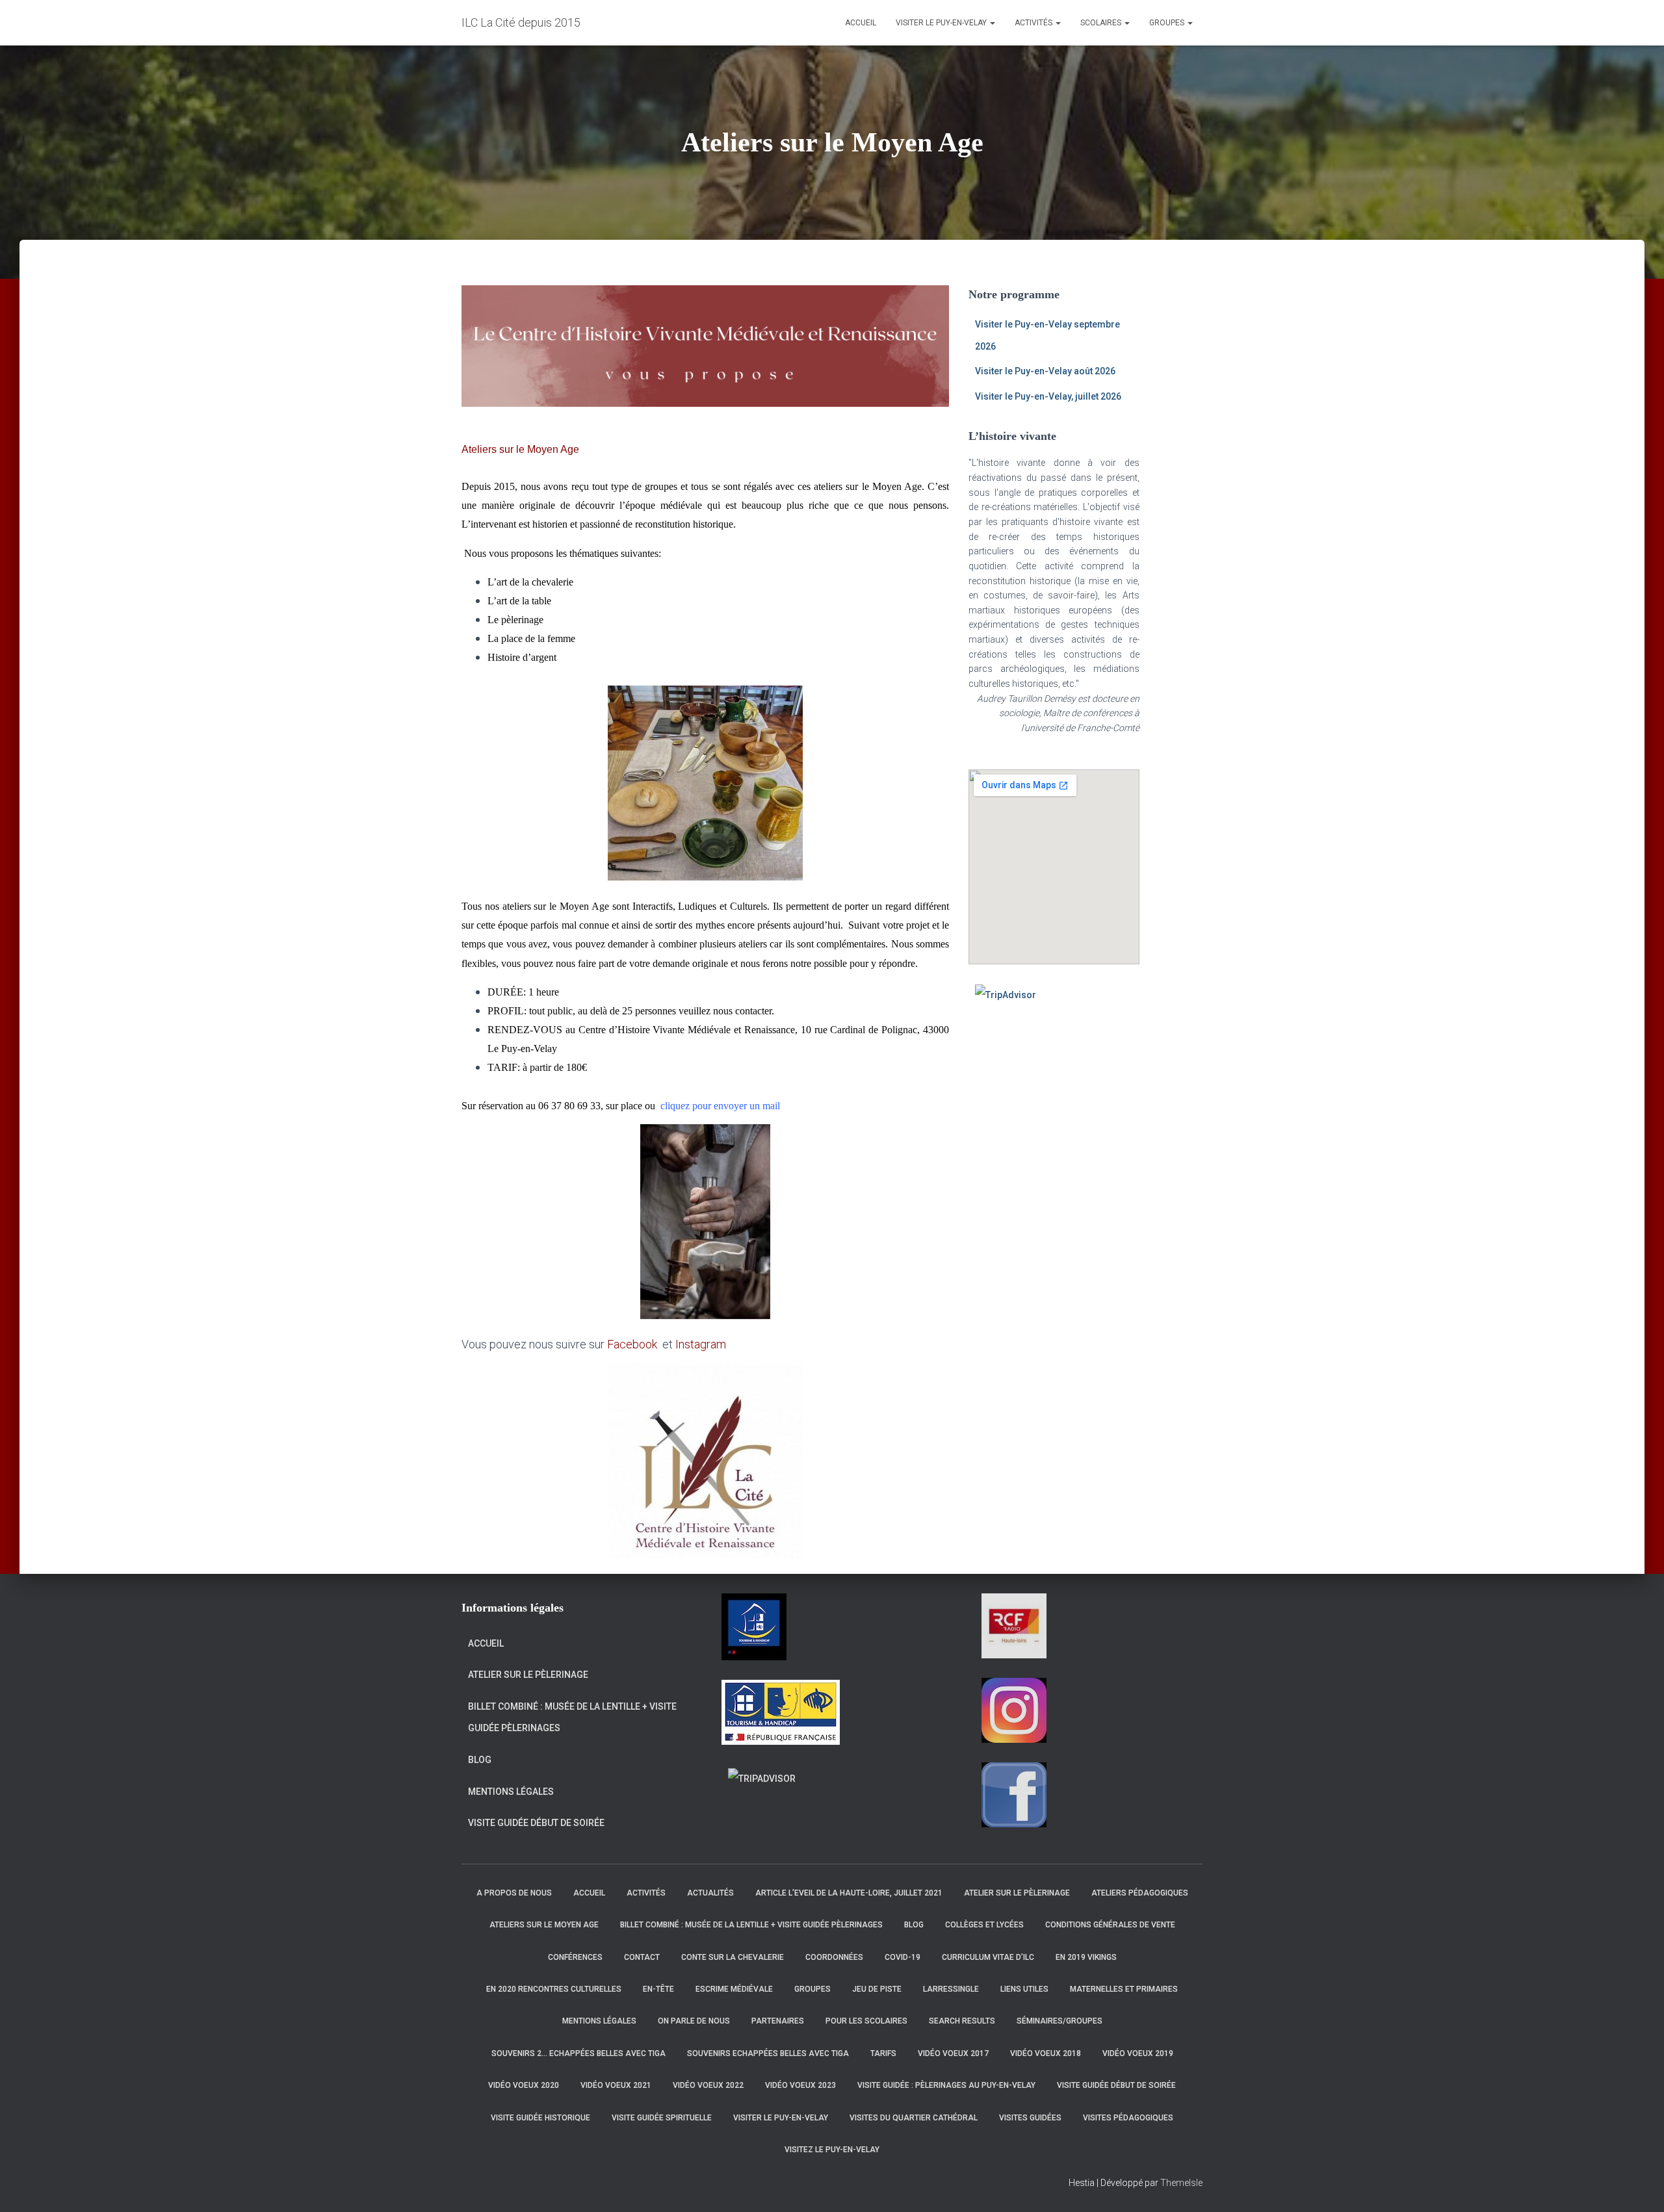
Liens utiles (1024, 1989)
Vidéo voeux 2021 (616, 2085)
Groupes (1168, 23)
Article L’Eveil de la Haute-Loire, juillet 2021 (849, 1893)
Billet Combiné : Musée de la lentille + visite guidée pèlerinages (572, 1717)
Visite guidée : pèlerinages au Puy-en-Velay (946, 2085)
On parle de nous (694, 2021)
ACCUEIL (861, 23)
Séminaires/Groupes (1059, 2021)
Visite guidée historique (540, 2118)
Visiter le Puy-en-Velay (942, 23)
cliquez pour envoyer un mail (720, 1106)
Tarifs (883, 2053)
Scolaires (1102, 23)
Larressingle (951, 1989)
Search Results (962, 2021)
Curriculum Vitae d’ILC (988, 1957)
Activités (1034, 23)
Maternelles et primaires (1124, 1989)
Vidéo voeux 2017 (953, 2053)
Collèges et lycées (984, 1925)
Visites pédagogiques (1128, 2118)
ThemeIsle (1181, 2183)
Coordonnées (834, 1957)
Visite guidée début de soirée (536, 1823)
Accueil (486, 1643)
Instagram (701, 1344)
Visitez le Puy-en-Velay (832, 2150)
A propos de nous (514, 1893)
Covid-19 (903, 1957)
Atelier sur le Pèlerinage (528, 1675)
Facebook (633, 1344)
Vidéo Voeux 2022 (708, 2085)
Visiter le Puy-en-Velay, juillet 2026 (1048, 396)
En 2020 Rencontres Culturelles (554, 1989)
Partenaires (778, 2021)
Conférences (575, 1957)
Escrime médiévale (734, 1989)
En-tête (658, 1989)
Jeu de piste (877, 1989)
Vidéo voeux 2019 (1138, 2053)
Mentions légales (511, 1792)
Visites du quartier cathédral (914, 2118)
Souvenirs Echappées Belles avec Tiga (768, 2053)
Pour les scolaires (866, 2021)
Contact (642, 1957)
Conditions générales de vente (1110, 1925)
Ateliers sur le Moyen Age (544, 1925)
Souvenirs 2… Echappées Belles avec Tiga (578, 2053)
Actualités (710, 1893)
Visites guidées (1030, 2118)
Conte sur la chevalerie (733, 1957)
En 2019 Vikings (1086, 1957)
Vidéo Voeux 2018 (1046, 2053)
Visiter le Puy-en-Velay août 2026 (1045, 371)
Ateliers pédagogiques (1140, 1893)
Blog (480, 1760)
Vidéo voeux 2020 (524, 2085)
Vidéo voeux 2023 (800, 2085)
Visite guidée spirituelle (662, 2118)
